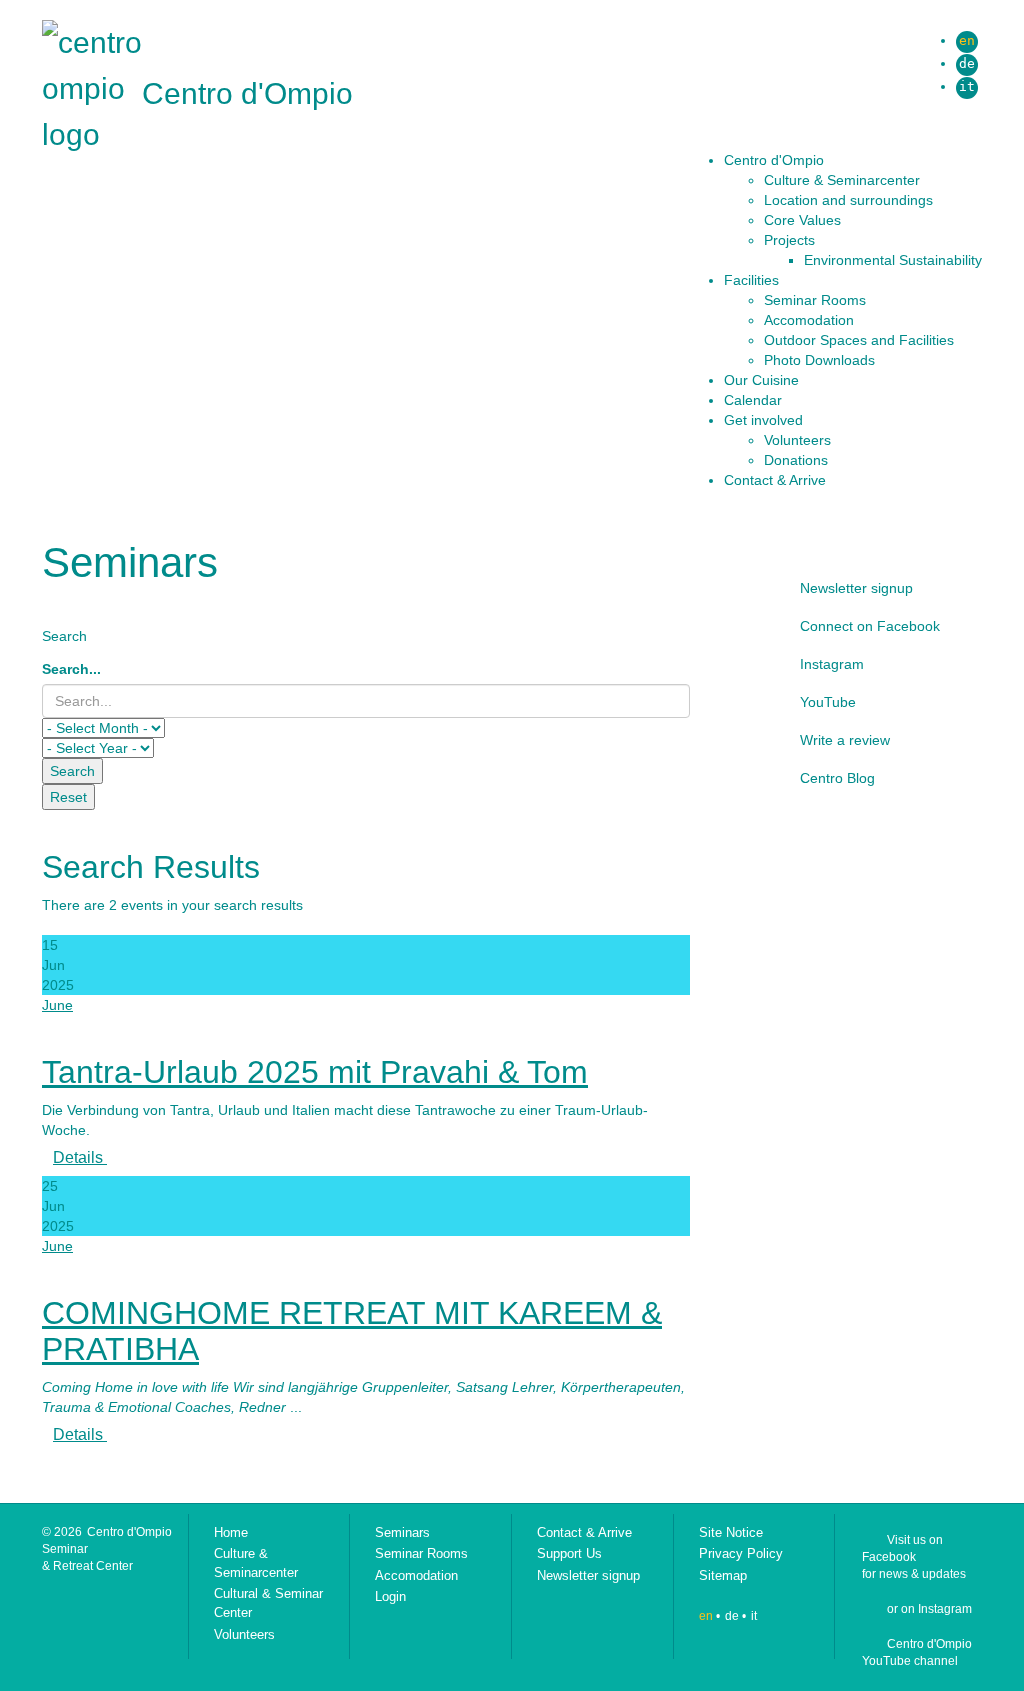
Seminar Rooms (421, 1553)
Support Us (569, 1553)
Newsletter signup (856, 588)
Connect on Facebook (870, 626)
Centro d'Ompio (247, 93)
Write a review (845, 740)
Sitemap (723, 1575)
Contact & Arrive (584, 1532)
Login (390, 1596)
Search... (71, 669)
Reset (68, 797)
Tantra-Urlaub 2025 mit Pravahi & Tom (315, 1072)
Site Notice (731, 1532)
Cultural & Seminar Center (268, 1603)
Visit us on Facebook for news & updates (914, 1557)
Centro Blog (837, 778)
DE (967, 63)
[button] (853, 160)
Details (80, 1157)
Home (231, 1532)
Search (72, 771)
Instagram (832, 664)
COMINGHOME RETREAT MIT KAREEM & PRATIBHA (352, 1330)
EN (967, 40)
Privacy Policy (741, 1553)
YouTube (828, 702)
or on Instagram (929, 1609)
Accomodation (416, 1575)
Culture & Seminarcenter (256, 1563)
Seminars (402, 1532)
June (57, 1005)
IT (967, 86)
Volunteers (244, 1634)
